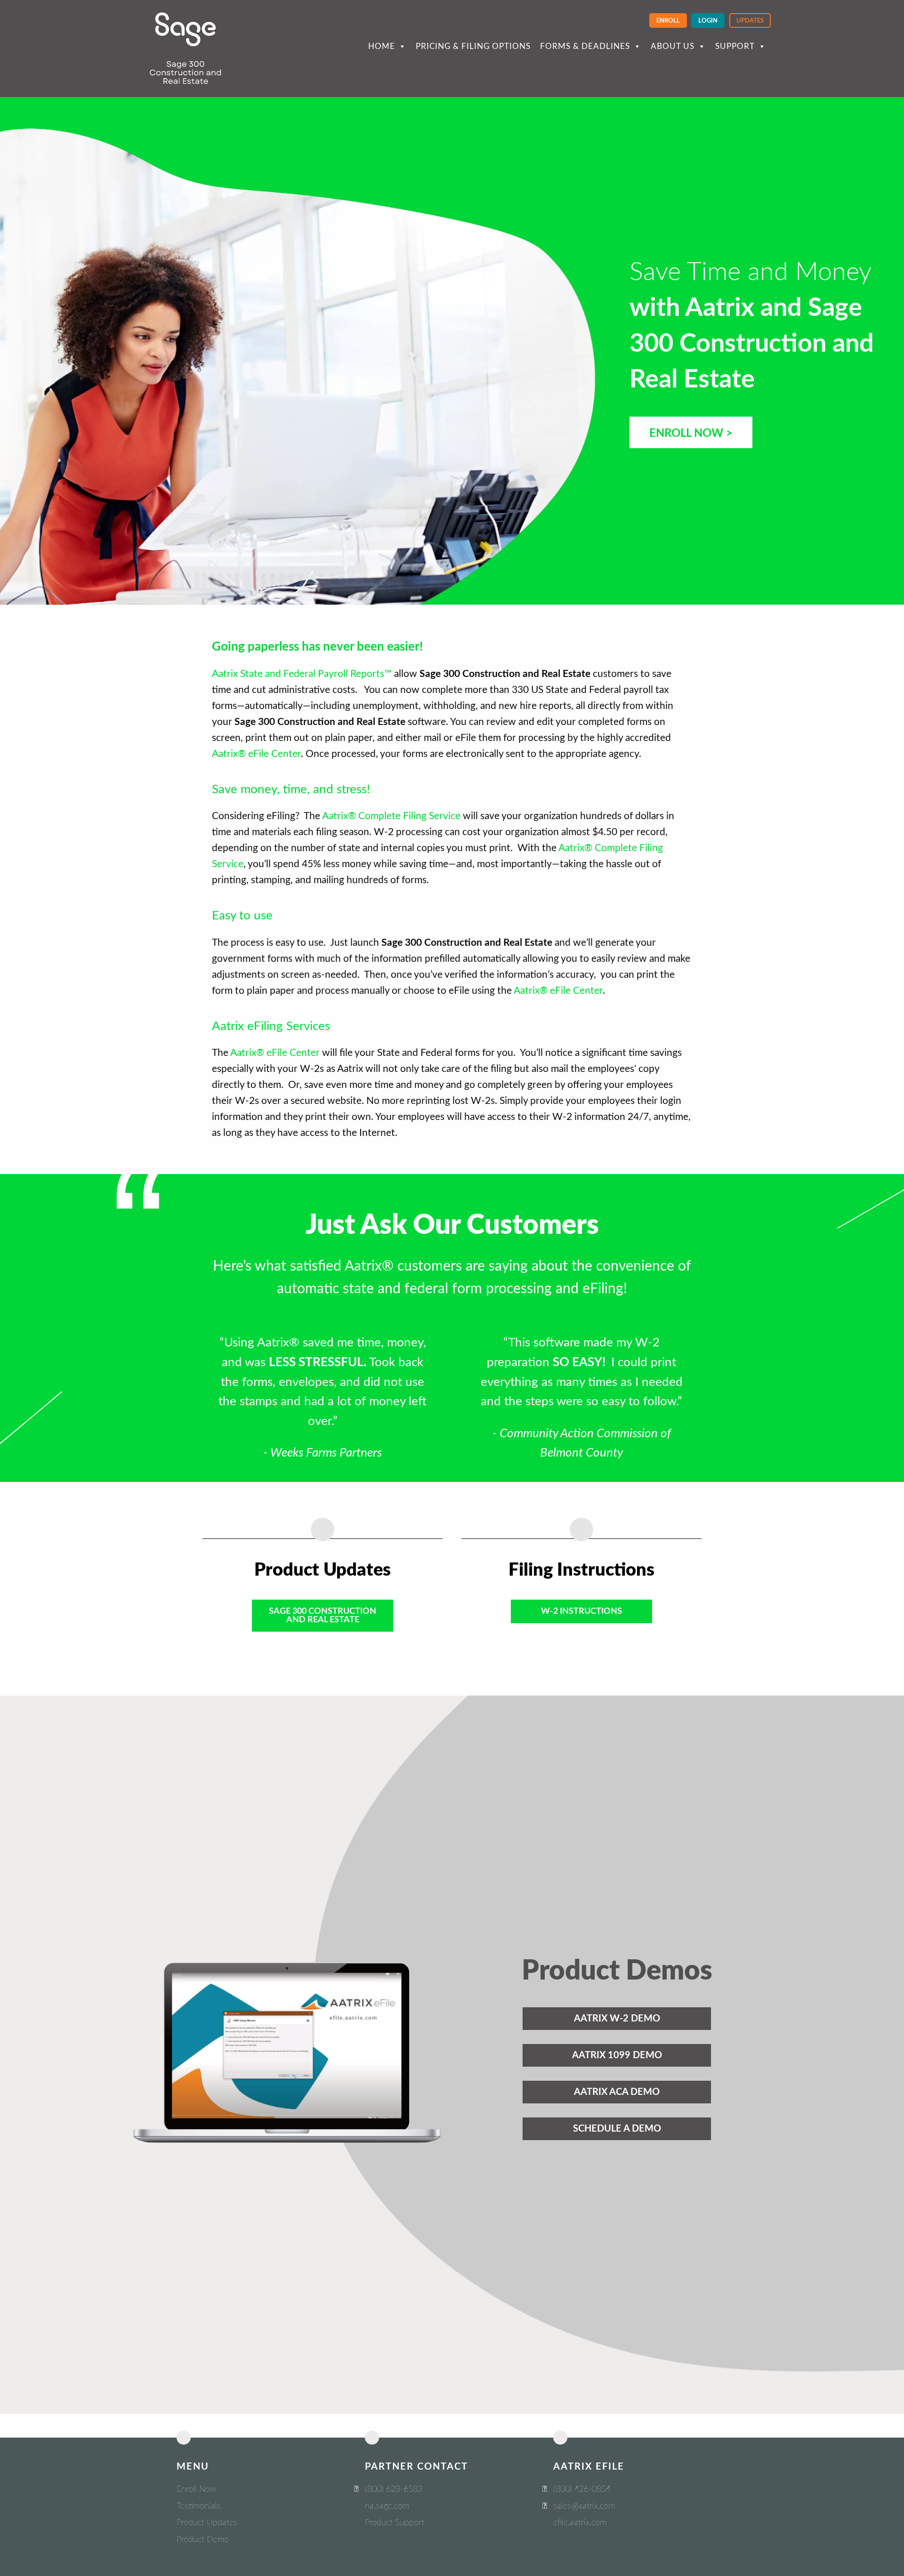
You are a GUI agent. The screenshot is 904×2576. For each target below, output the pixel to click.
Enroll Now (196, 2489)
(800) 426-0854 (582, 2489)
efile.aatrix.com (580, 2523)
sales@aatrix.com (584, 2506)
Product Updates (207, 2523)
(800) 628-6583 (394, 2489)
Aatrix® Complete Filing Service (391, 816)
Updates (750, 21)
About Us (673, 46)
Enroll (668, 21)
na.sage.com (387, 2506)
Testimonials (199, 2506)
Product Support (395, 2523)
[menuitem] (668, 20)
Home (382, 46)
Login (708, 21)
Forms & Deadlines (585, 46)
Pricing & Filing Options (473, 46)
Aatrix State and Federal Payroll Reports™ (302, 674)
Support (735, 46)
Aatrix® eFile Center (256, 754)
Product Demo (203, 2540)
